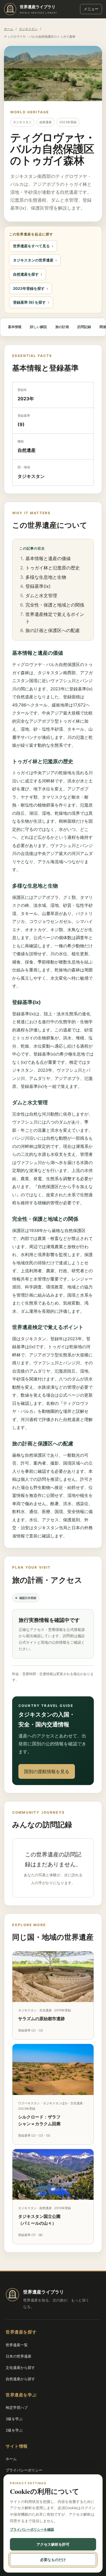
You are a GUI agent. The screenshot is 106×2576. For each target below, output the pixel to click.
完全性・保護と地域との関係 (55, 605)
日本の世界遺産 (19, 2356)
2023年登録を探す (29, 288)
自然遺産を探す (26, 274)
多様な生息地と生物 (46, 577)
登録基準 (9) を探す (29, 302)
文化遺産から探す (20, 2367)
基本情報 (15, 327)
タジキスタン (28, 29)
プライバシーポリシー (24, 2470)
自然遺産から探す (20, 2379)
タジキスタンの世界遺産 (33, 260)
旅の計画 (62, 327)
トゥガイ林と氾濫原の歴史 (53, 568)
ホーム (9, 29)
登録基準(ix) (38, 586)
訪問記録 (84, 327)
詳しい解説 (38, 327)
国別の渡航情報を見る (47, 1771)
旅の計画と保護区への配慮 (53, 630)
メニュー (91, 9)
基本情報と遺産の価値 (48, 558)
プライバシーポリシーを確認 (32, 2529)
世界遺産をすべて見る (31, 246)
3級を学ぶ (14, 2419)
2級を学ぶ (14, 2430)
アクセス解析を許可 (53, 2544)
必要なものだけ (53, 2560)
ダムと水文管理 (41, 595)
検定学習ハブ (17, 2407)
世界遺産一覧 (17, 2345)
